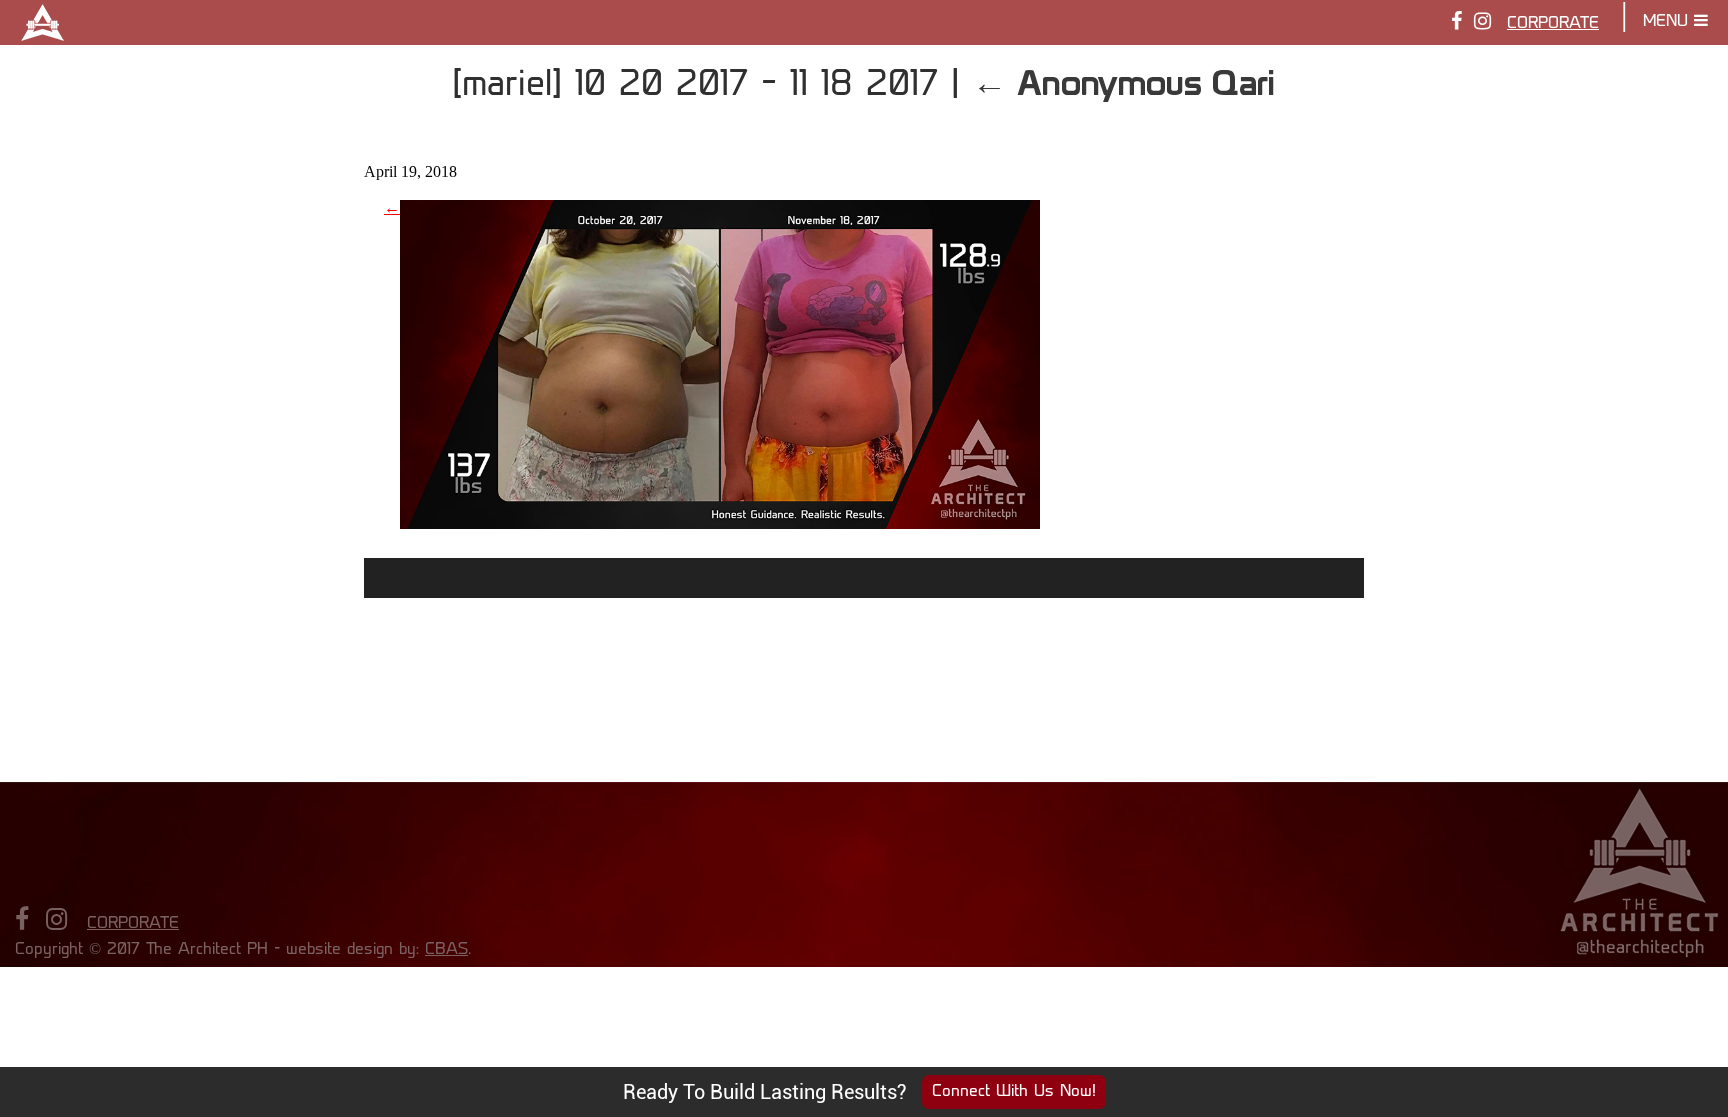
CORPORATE (1553, 24)
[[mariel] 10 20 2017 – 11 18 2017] (720, 521)
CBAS (446, 950)
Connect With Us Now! (1014, 1092)
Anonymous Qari (1123, 82)
